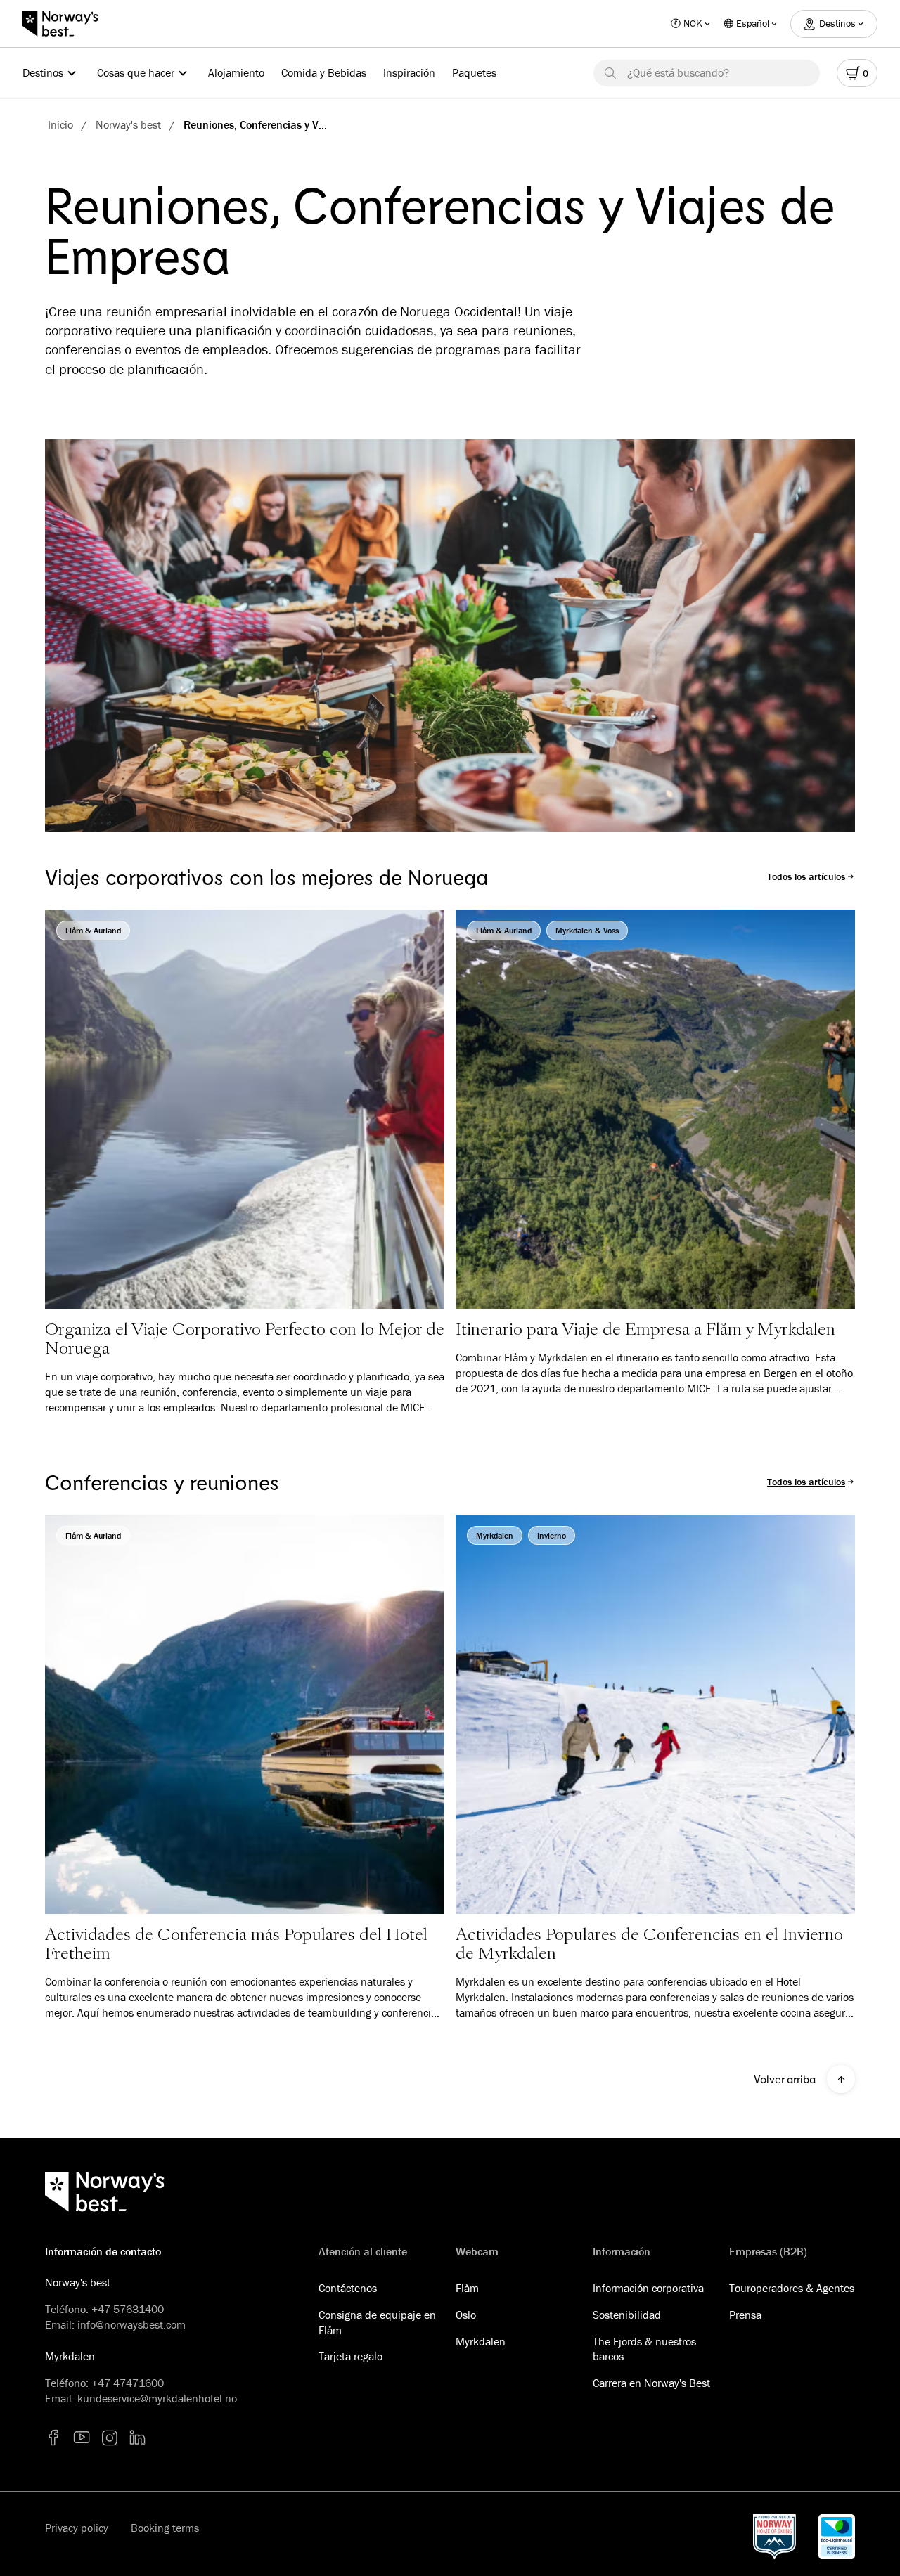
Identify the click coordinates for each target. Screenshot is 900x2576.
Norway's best (128, 124)
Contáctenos (348, 2288)
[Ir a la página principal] (67, 24)
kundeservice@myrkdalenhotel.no (157, 2398)
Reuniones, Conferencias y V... (255, 124)
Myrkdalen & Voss (587, 930)
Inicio (60, 124)
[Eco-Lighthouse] (837, 2537)
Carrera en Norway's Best (651, 2383)
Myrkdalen (495, 1535)
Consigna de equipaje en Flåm (377, 2322)
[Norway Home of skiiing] (774, 2537)
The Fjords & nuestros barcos (644, 2349)
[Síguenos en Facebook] (53, 2438)
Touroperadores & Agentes (792, 2288)
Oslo (466, 2315)
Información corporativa (648, 2288)
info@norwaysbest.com (131, 2324)
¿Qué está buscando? (678, 72)
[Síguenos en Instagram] (110, 2438)
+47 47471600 (128, 2383)
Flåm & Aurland (93, 930)
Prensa (745, 2315)
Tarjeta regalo (351, 2356)
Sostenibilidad (627, 2315)
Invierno (552, 1535)
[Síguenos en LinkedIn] (138, 2438)
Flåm (467, 2288)
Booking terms (165, 2528)
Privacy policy (77, 2528)
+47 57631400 (128, 2309)
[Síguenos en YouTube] (82, 2438)
